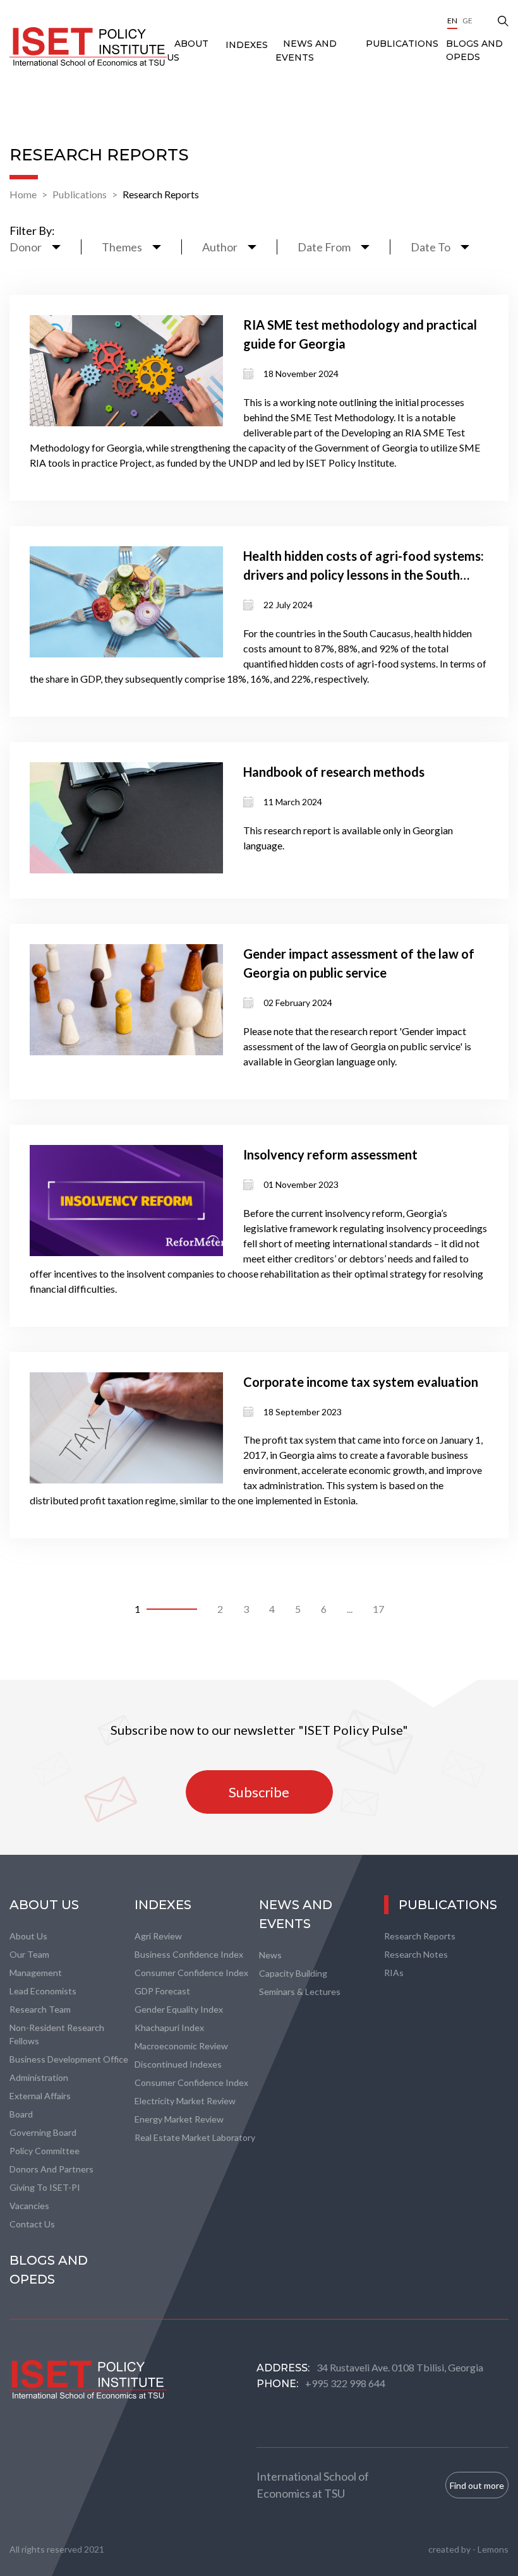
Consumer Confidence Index (191, 1973)
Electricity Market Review (185, 2101)
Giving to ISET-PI (45, 2187)
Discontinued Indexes (178, 2064)
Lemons (493, 2549)
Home (23, 194)
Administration (39, 2077)
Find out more (477, 2485)
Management (36, 1973)
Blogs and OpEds (474, 50)
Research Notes (416, 1954)
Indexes (247, 45)
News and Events (296, 1914)
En (452, 21)
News (270, 1955)
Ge (467, 21)
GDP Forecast (162, 1991)
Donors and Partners (51, 2169)
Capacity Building (293, 1973)
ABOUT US (44, 1905)
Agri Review (158, 1936)
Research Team (40, 2009)
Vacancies (29, 2206)
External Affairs (40, 2096)
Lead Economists (43, 1991)
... (350, 1609)
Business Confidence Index (189, 1954)
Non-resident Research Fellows (57, 2034)
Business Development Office (69, 2059)
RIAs (394, 1973)
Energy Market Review (179, 2119)
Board (21, 2114)
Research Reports (161, 194)
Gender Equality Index (179, 2009)
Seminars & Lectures (300, 1992)
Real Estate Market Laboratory (195, 2137)
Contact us (32, 2224)
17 (378, 1609)
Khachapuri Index (169, 2028)
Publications (402, 44)
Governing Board (43, 2132)
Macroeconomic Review (181, 2046)
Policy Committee (45, 2151)
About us (28, 1936)
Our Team (29, 1954)
